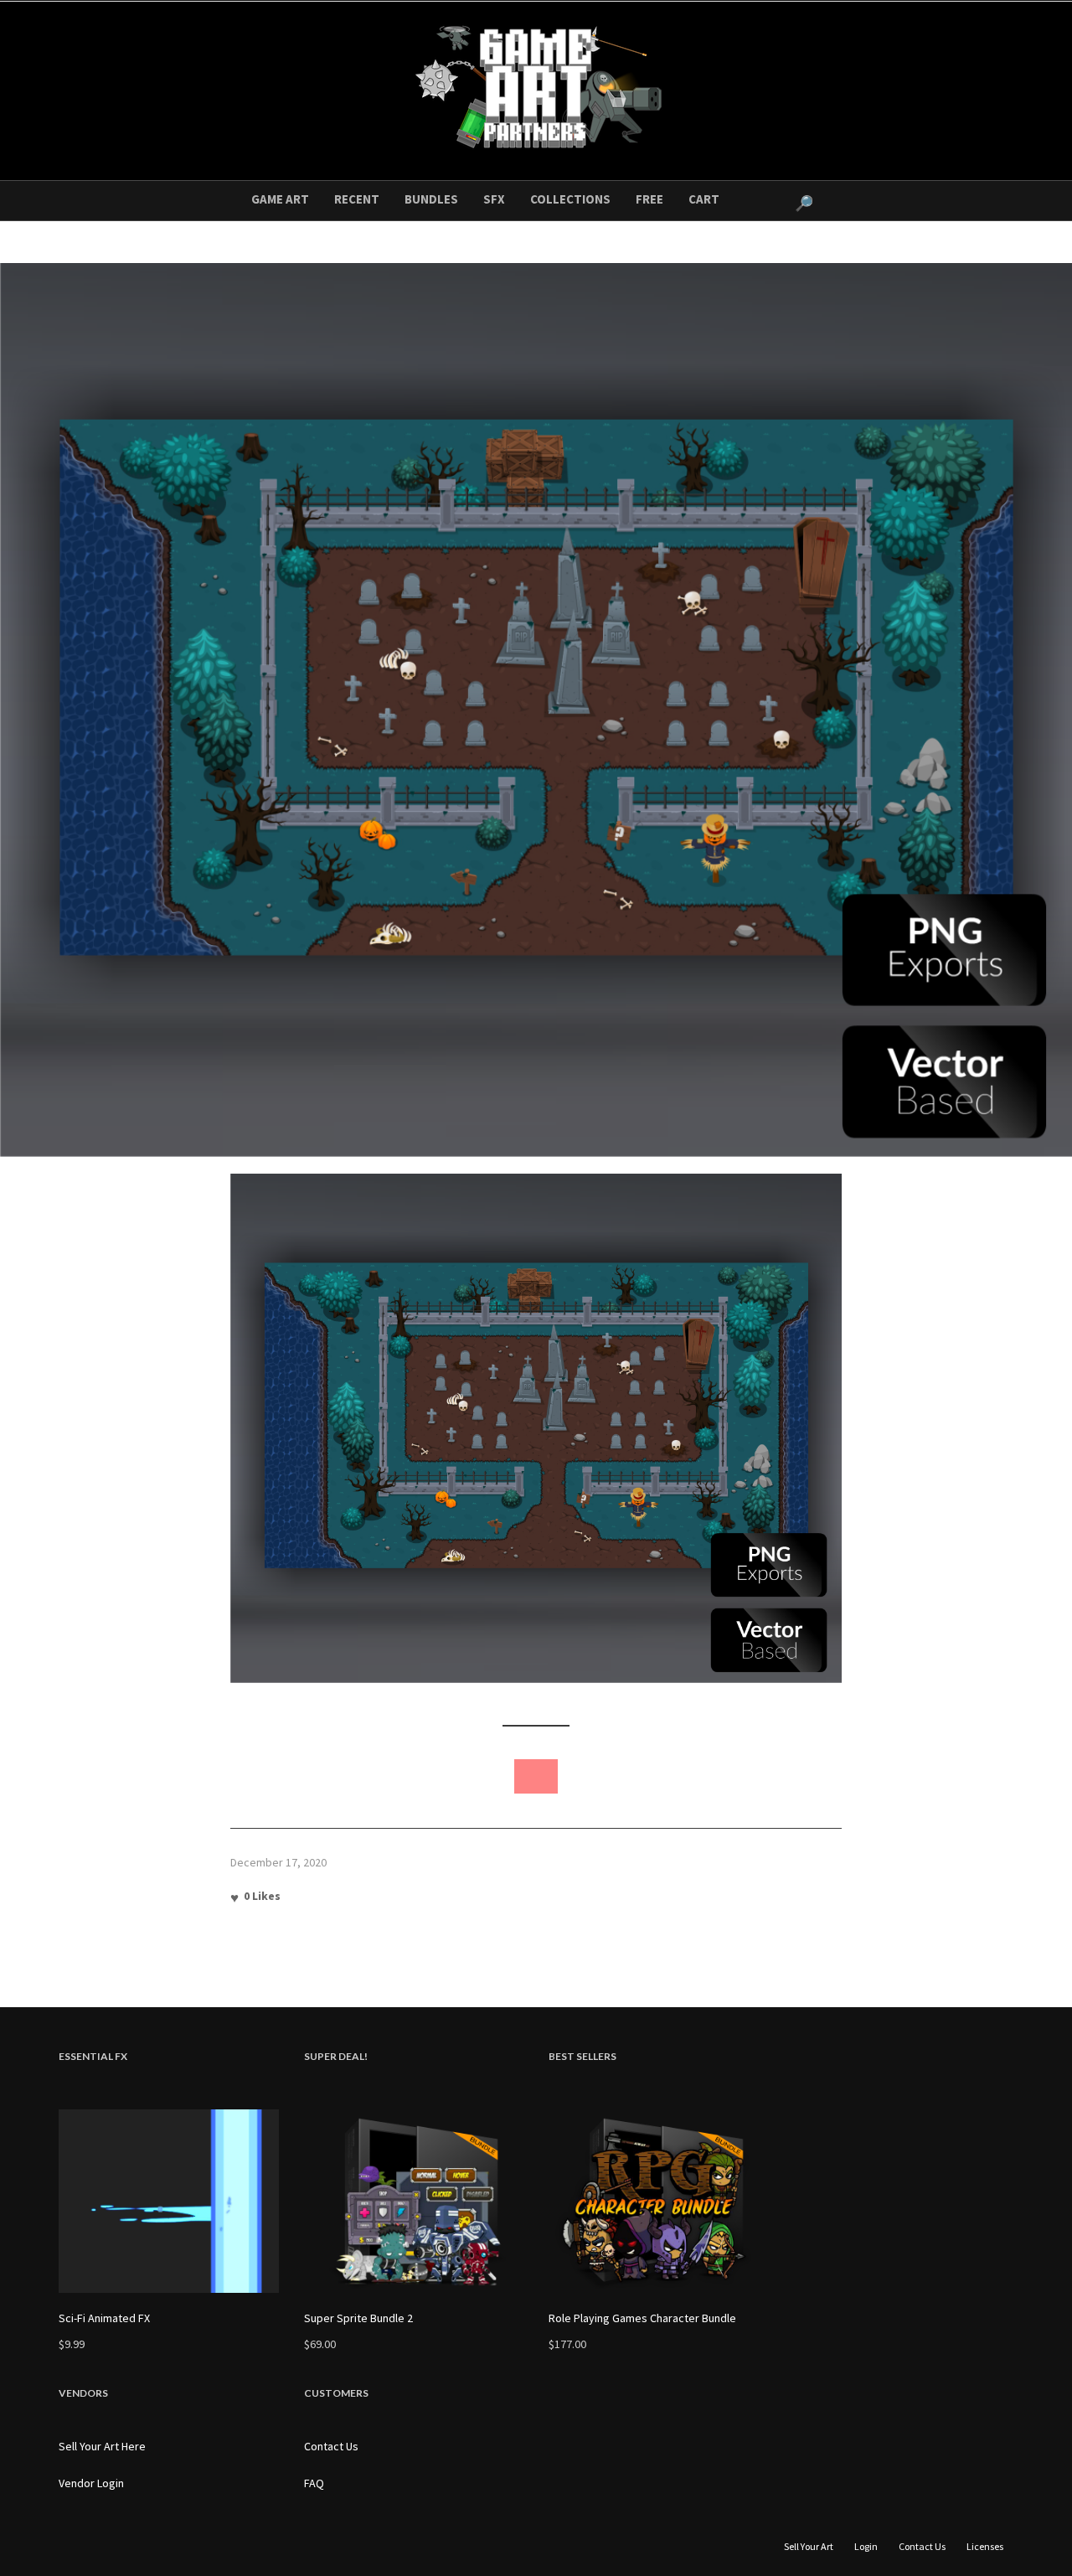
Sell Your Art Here (102, 2446)
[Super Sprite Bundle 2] (414, 2201)
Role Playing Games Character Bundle (642, 2318)
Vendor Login (91, 2483)
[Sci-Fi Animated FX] (169, 2201)
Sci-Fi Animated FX (104, 2318)
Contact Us (331, 2446)
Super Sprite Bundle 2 (358, 2318)
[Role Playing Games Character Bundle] (659, 2201)
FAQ (314, 2483)
